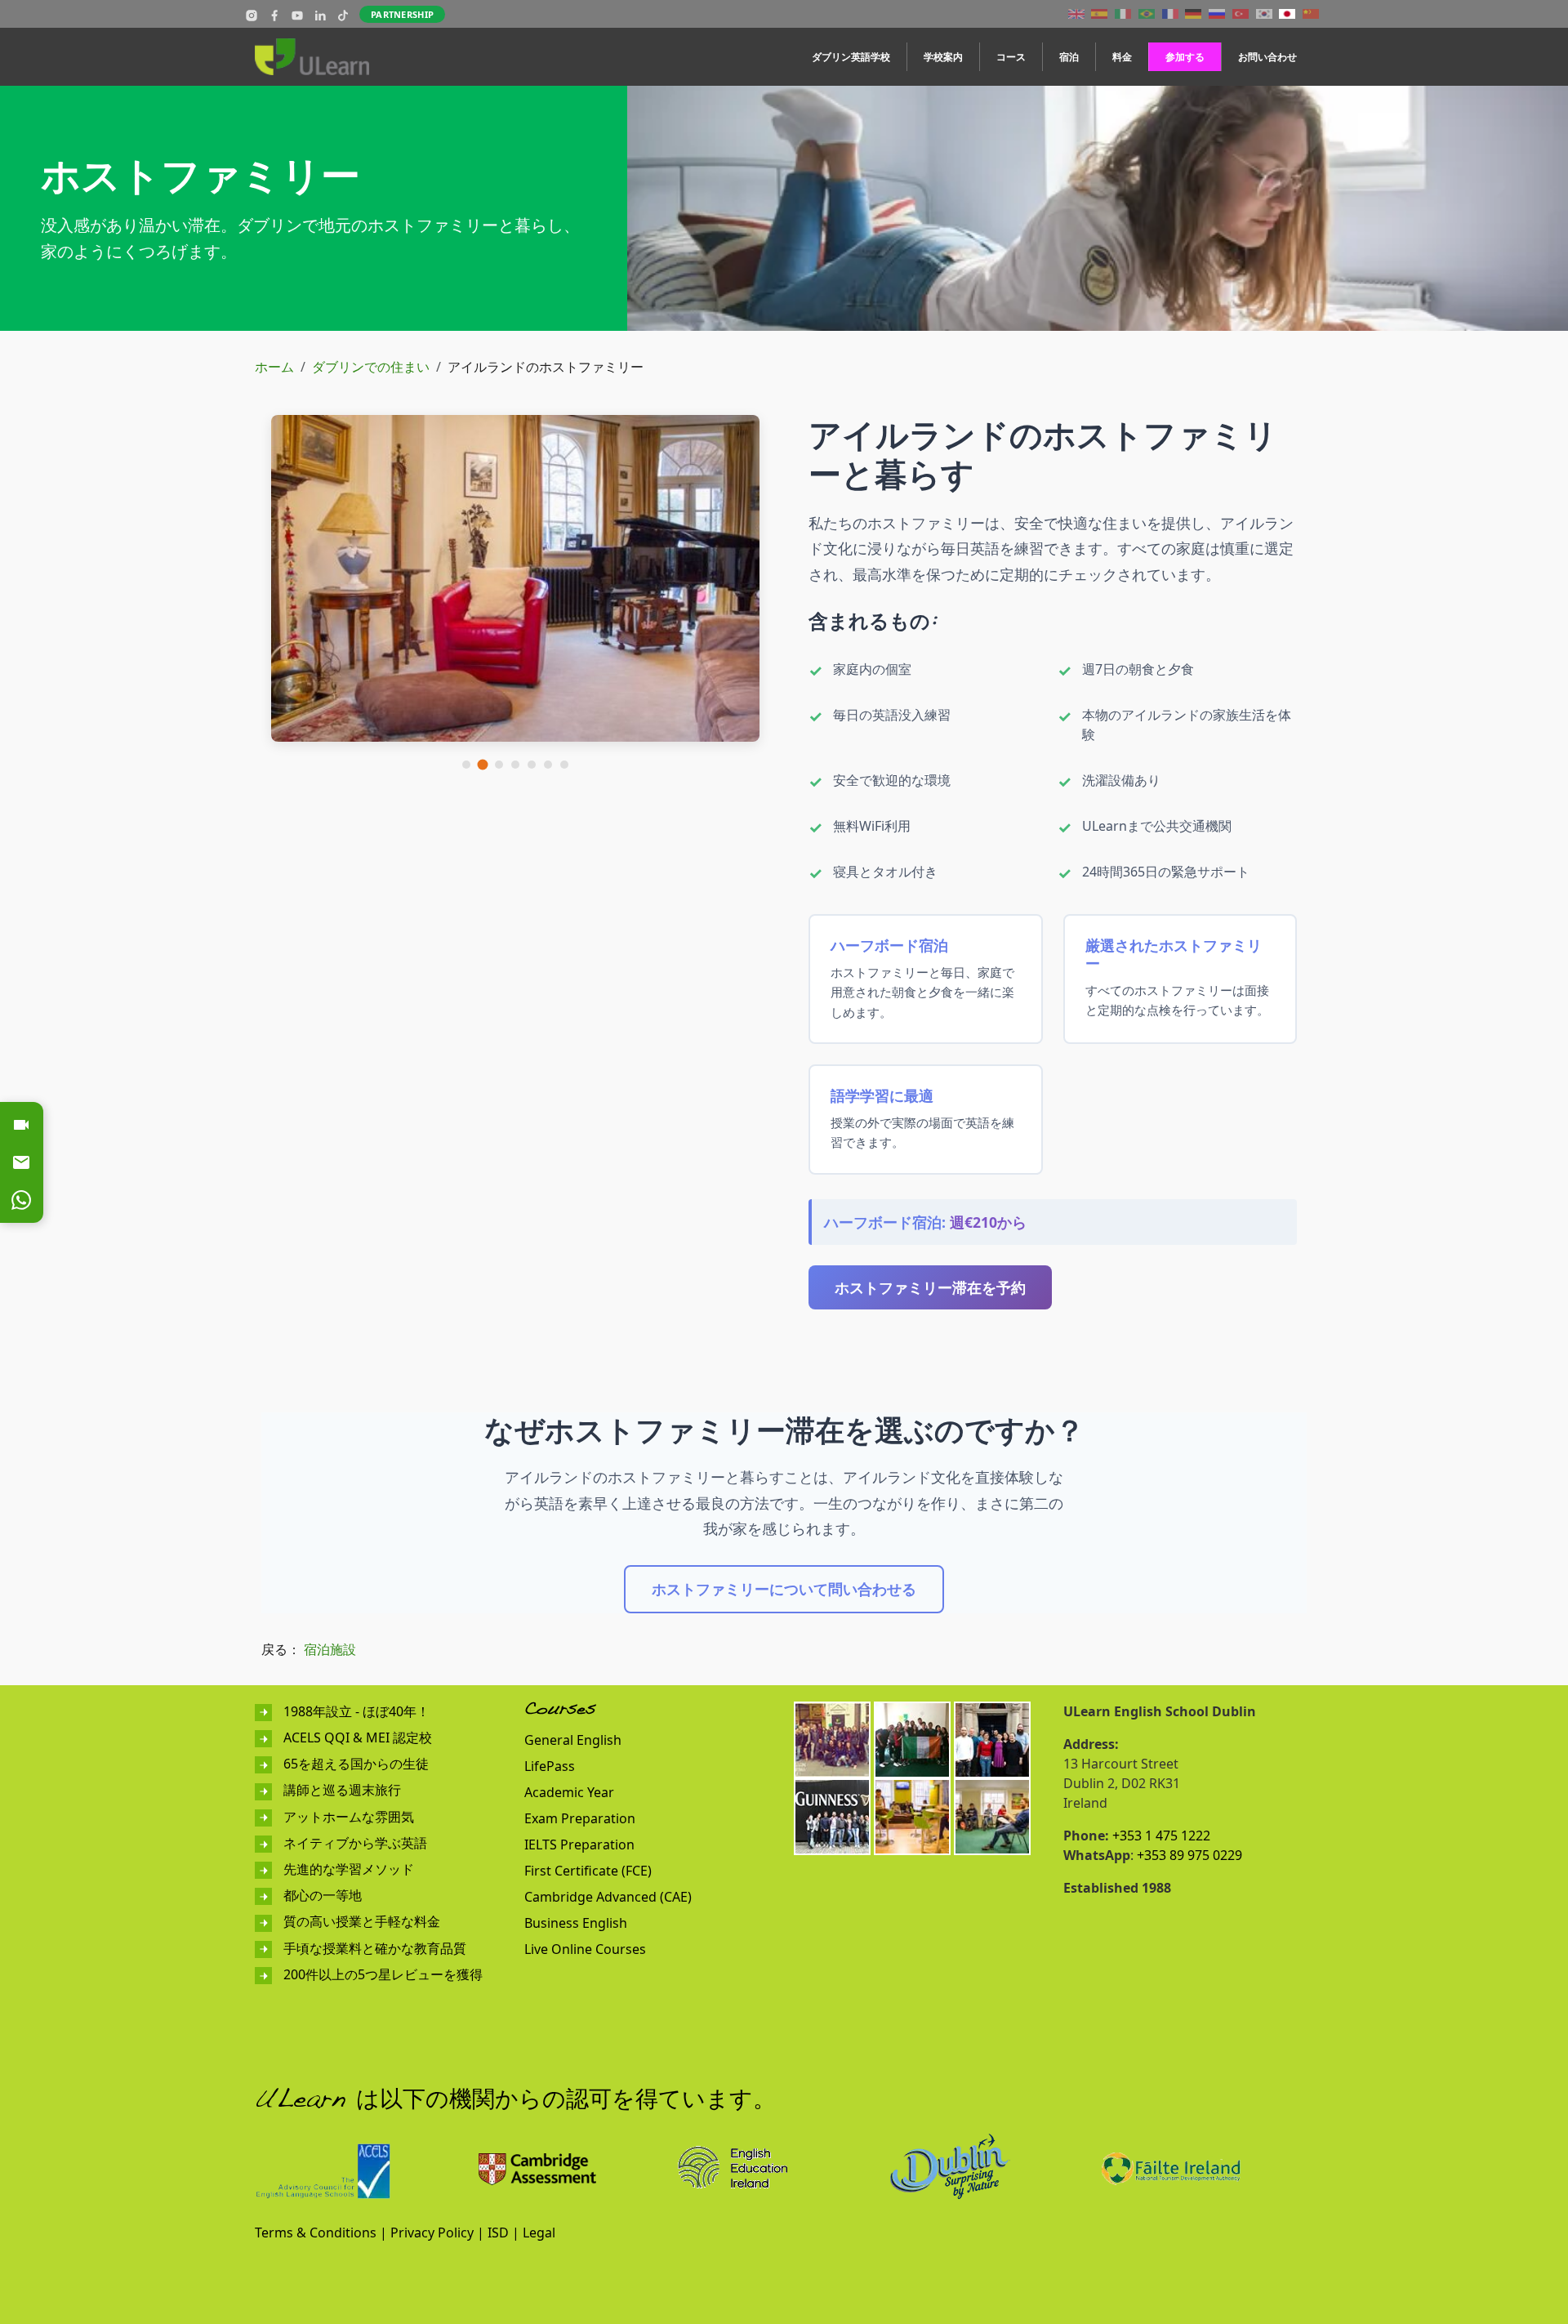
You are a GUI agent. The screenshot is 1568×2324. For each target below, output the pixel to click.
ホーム (274, 367)
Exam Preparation (580, 1818)
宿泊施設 (330, 1649)
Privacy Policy (432, 2233)
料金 (1122, 57)
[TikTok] (343, 14)
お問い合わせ (1267, 57)
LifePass (550, 1766)
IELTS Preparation (579, 1844)
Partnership (402, 14)
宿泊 (1069, 57)
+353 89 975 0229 (1189, 1855)
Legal (539, 2233)
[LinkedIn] (320, 14)
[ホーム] (318, 57)
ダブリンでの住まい (371, 367)
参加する (1185, 57)
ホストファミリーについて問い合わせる (784, 1589)
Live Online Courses (585, 1949)
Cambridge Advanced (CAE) (608, 1897)
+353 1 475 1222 (1161, 1836)
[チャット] (21, 1200)
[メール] (21, 1162)
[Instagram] (252, 14)
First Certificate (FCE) (588, 1871)
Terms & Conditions (316, 2233)
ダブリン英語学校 (851, 57)
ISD (498, 2233)
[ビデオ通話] (21, 1125)
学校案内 (943, 57)
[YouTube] (297, 14)
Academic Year (569, 1792)
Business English (576, 1923)
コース (1011, 57)
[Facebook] (274, 14)
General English (573, 1740)
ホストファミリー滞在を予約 (930, 1287)
